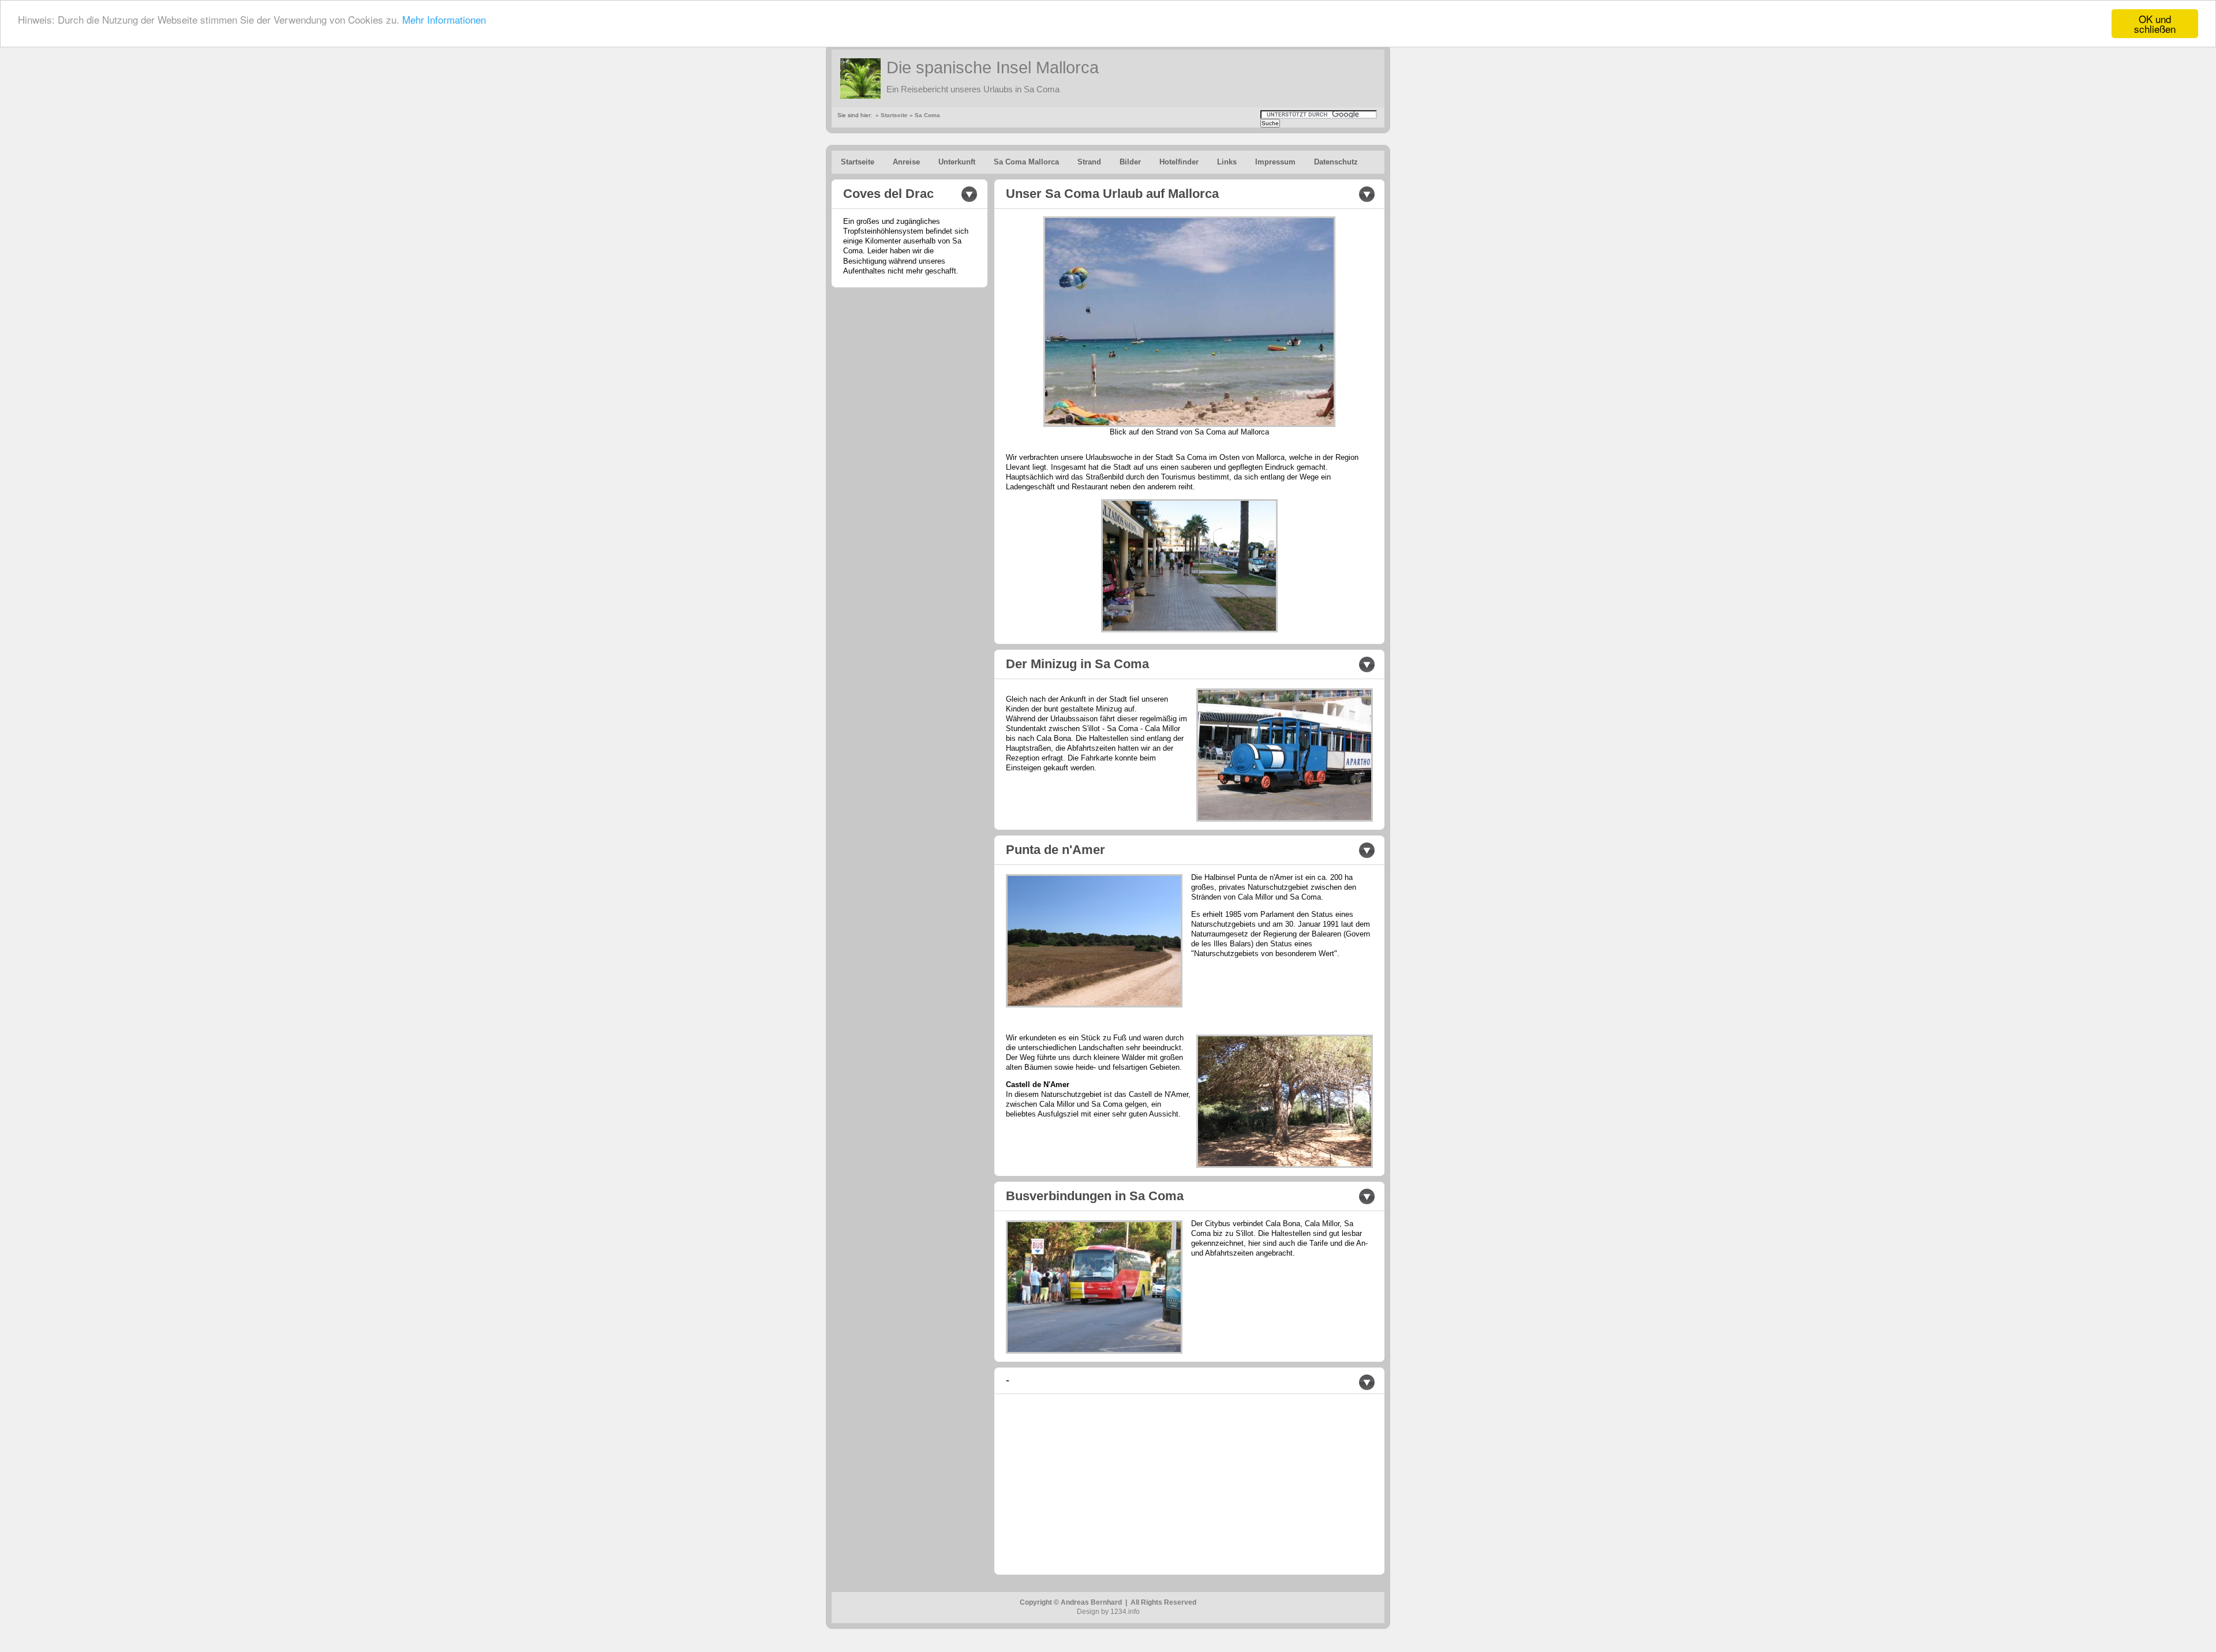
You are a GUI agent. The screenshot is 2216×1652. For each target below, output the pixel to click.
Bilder (1130, 162)
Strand (1089, 162)
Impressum (1275, 162)
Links (1227, 162)
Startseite (858, 162)
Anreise (906, 162)
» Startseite (892, 115)
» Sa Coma (925, 115)
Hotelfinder (1179, 162)
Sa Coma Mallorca (1026, 162)
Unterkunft (957, 162)
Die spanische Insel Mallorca (993, 68)
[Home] (860, 78)
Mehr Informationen (444, 19)
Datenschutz (1336, 162)
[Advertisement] (1103, 1482)
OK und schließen (2155, 24)
